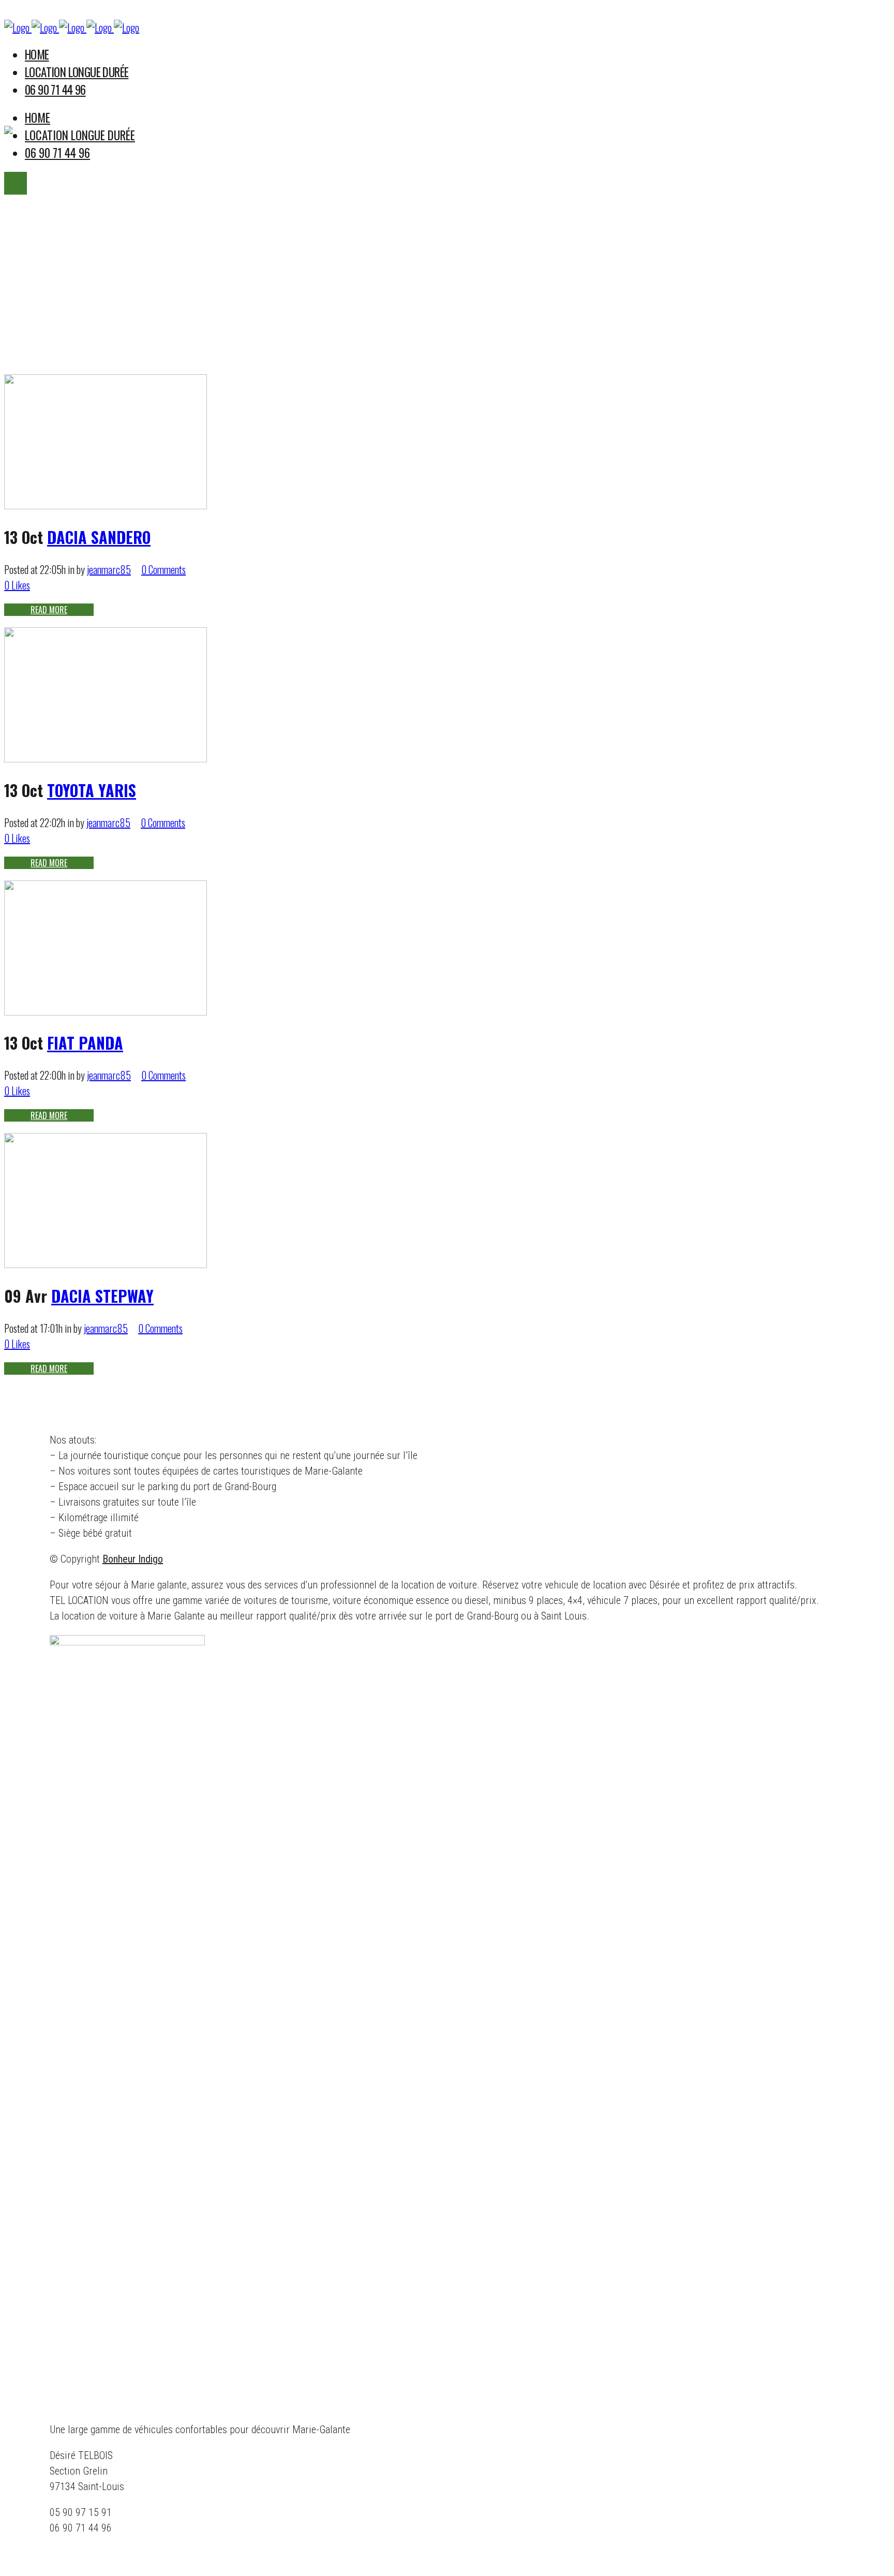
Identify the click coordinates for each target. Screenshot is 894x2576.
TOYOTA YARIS (92, 790)
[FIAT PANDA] (106, 1011)
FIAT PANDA (85, 1043)
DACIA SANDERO (99, 537)
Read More (49, 610)
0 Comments (163, 569)
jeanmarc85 (109, 569)
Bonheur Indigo (133, 1559)
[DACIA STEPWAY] (106, 1263)
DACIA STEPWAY (102, 1296)
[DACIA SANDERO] (106, 505)
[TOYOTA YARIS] (106, 758)
